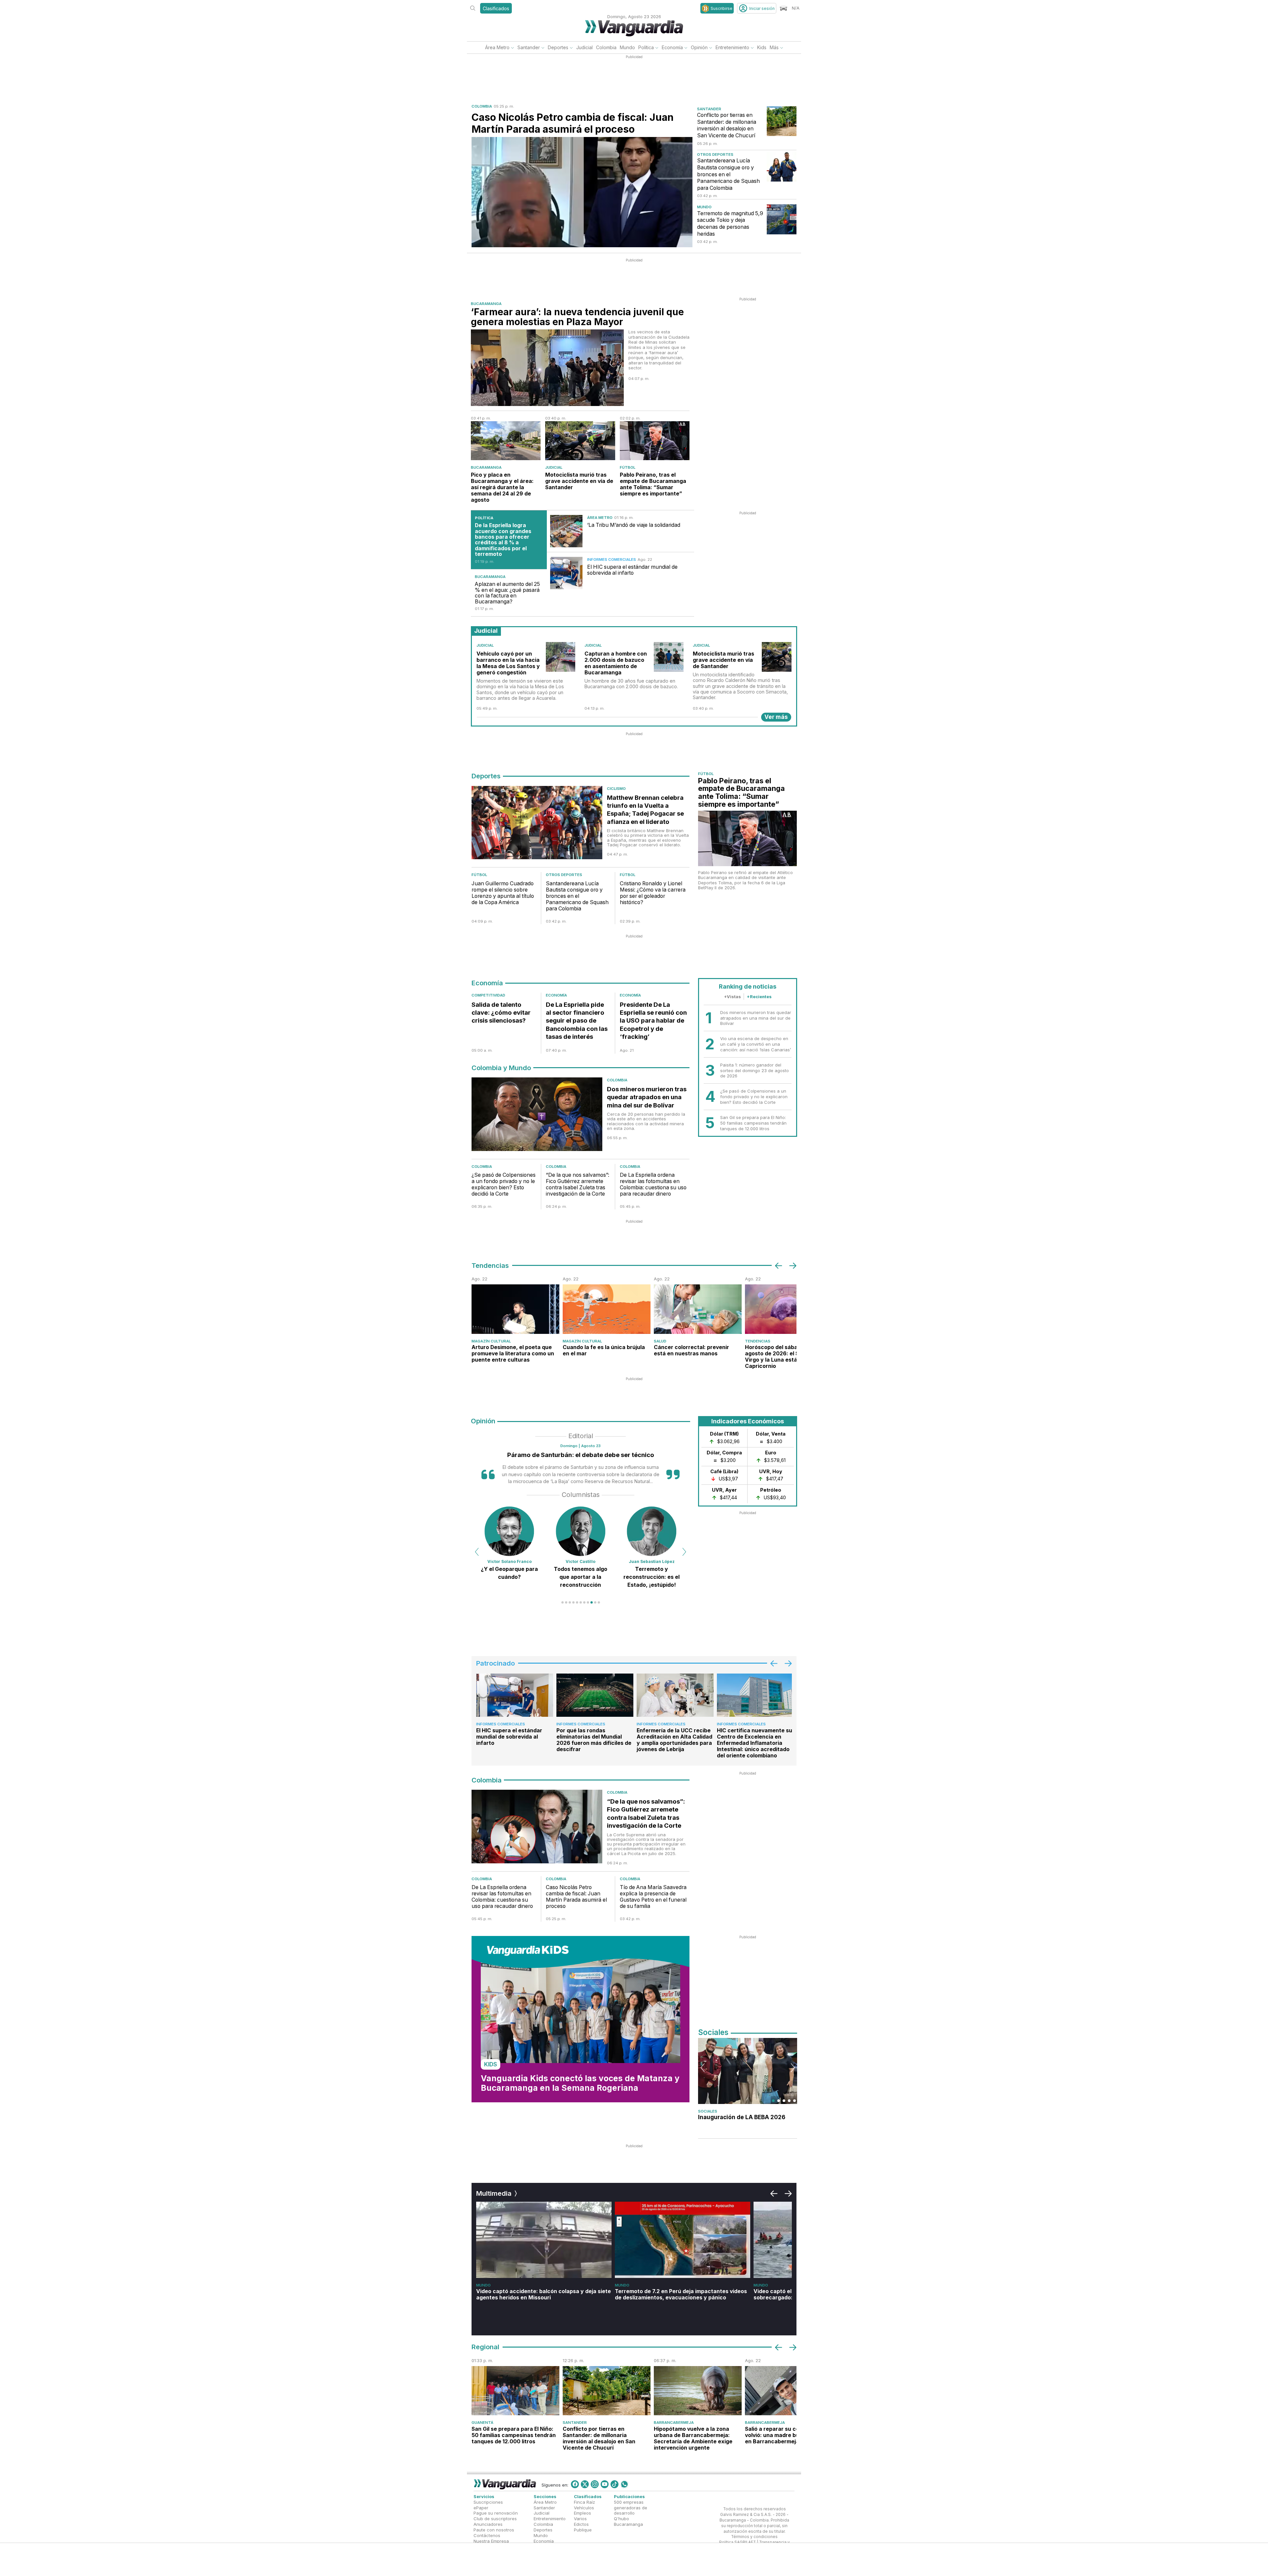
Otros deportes (715, 154)
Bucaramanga (486, 304)
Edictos (581, 2524)
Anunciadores (488, 2524)
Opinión (699, 47)
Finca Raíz (584, 2502)
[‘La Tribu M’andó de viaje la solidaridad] (566, 531)
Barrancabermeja (674, 2423)
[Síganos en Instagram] (595, 2484)
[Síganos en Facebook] (575, 2484)
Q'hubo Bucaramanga (628, 2521)
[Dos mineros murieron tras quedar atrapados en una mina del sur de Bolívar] (537, 1116)
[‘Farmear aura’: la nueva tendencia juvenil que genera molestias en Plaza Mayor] (547, 368)
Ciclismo (616, 789)
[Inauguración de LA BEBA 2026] (748, 2071)
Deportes (558, 47)
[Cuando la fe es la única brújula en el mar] (607, 1309)
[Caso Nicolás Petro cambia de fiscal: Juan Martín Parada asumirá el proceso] (582, 192)
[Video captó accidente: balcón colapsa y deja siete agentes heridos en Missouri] (544, 2240)
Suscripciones (488, 2502)
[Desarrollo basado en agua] (581, 1531)
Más (774, 47)
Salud (660, 1341)
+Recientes (759, 997)
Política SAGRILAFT (738, 2542)
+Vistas (732, 997)
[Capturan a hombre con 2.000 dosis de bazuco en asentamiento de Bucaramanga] (669, 657)
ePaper (481, 2507)
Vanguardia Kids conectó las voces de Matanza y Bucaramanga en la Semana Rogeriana (580, 2083)
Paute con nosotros (494, 2530)
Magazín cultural (491, 1341)
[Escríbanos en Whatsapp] (624, 2484)
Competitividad (488, 995)
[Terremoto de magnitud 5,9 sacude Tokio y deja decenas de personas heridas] (782, 219)
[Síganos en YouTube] (605, 2484)
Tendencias (758, 1341)
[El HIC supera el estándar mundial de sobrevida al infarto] (566, 573)
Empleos (582, 2513)
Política (646, 47)
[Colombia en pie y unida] (652, 1531)
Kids (762, 47)
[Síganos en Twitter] (585, 2484)
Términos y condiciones (754, 2537)
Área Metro (497, 47)
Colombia (606, 47)
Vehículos (584, 2507)
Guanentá (482, 2423)
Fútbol (628, 467)
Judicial (584, 47)
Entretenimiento (732, 47)
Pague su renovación (496, 2513)
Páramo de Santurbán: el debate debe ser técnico (581, 1455)
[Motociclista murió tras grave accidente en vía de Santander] (580, 441)
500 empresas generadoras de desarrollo (631, 2507)
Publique (583, 2530)
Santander (529, 47)
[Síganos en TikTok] (615, 2484)
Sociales (708, 2111)
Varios (580, 2519)
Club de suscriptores (495, 2519)
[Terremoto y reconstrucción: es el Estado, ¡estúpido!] (510, 1531)
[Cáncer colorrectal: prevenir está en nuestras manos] (698, 1309)
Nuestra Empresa (491, 2541)
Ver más (776, 717)
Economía (672, 47)
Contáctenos (487, 2535)
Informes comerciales (612, 559)
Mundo (627, 47)
